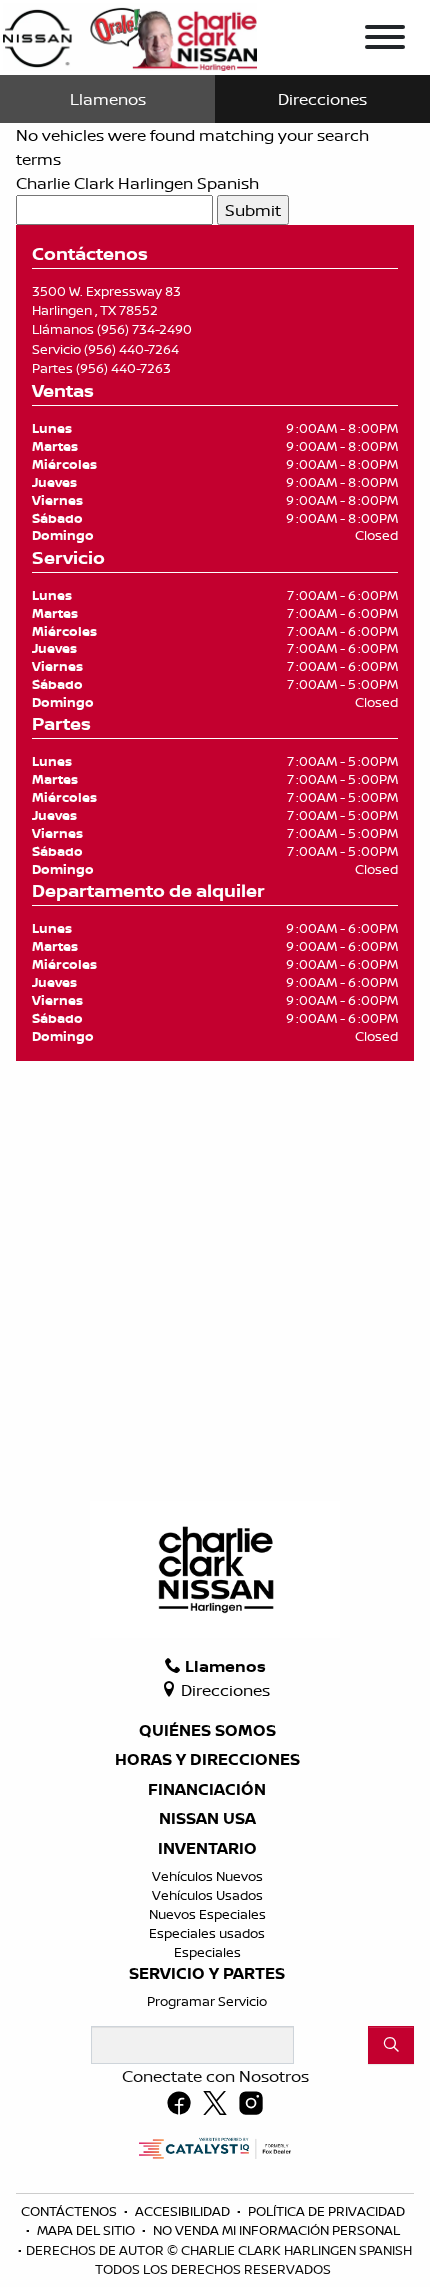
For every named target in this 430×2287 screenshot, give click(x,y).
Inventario (207, 1849)
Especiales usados (207, 1933)
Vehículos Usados (207, 1895)
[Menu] (385, 40)
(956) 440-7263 (123, 368)
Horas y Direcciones (207, 1760)
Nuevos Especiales (207, 1914)
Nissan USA (207, 1819)
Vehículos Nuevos (207, 1876)
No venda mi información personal (276, 2230)
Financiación (207, 1790)
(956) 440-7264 (131, 349)
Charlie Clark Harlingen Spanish (137, 183)
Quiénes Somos (207, 1731)
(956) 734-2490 (144, 329)
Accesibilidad (184, 2211)
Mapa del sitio (87, 2230)
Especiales (207, 1952)
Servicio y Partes (207, 1974)
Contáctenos (70, 2211)
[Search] (391, 2045)
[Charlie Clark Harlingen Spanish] (130, 35)
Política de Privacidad (326, 2211)
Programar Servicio (207, 2001)
